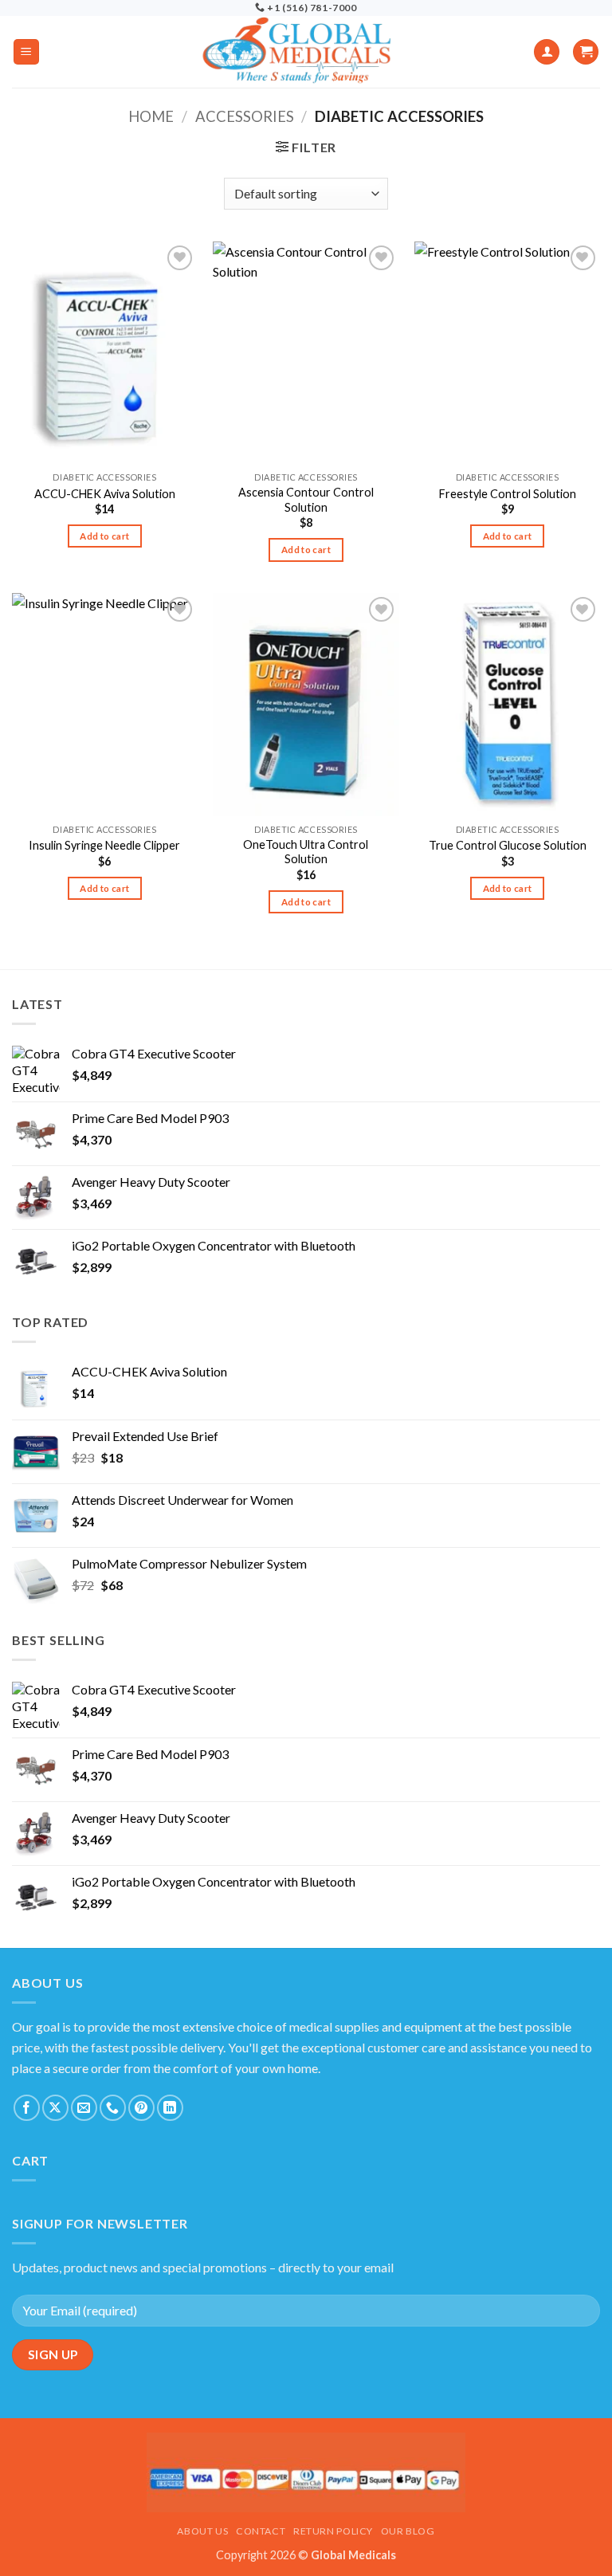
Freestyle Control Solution (508, 494)
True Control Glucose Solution (508, 845)
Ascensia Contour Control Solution (306, 500)
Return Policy (333, 2531)
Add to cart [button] (104, 536)
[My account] (547, 52)
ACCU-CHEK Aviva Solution (105, 494)
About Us (202, 2531)
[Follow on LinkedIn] (170, 2108)
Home (151, 116)
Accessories (245, 116)
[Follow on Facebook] (27, 2108)
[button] (26, 52)
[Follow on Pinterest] (141, 2108)
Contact (261, 2531)
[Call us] (113, 2108)
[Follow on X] (55, 2108)
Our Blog (408, 2531)
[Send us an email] (84, 2108)
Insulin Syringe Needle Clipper (104, 845)
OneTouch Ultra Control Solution (306, 852)
